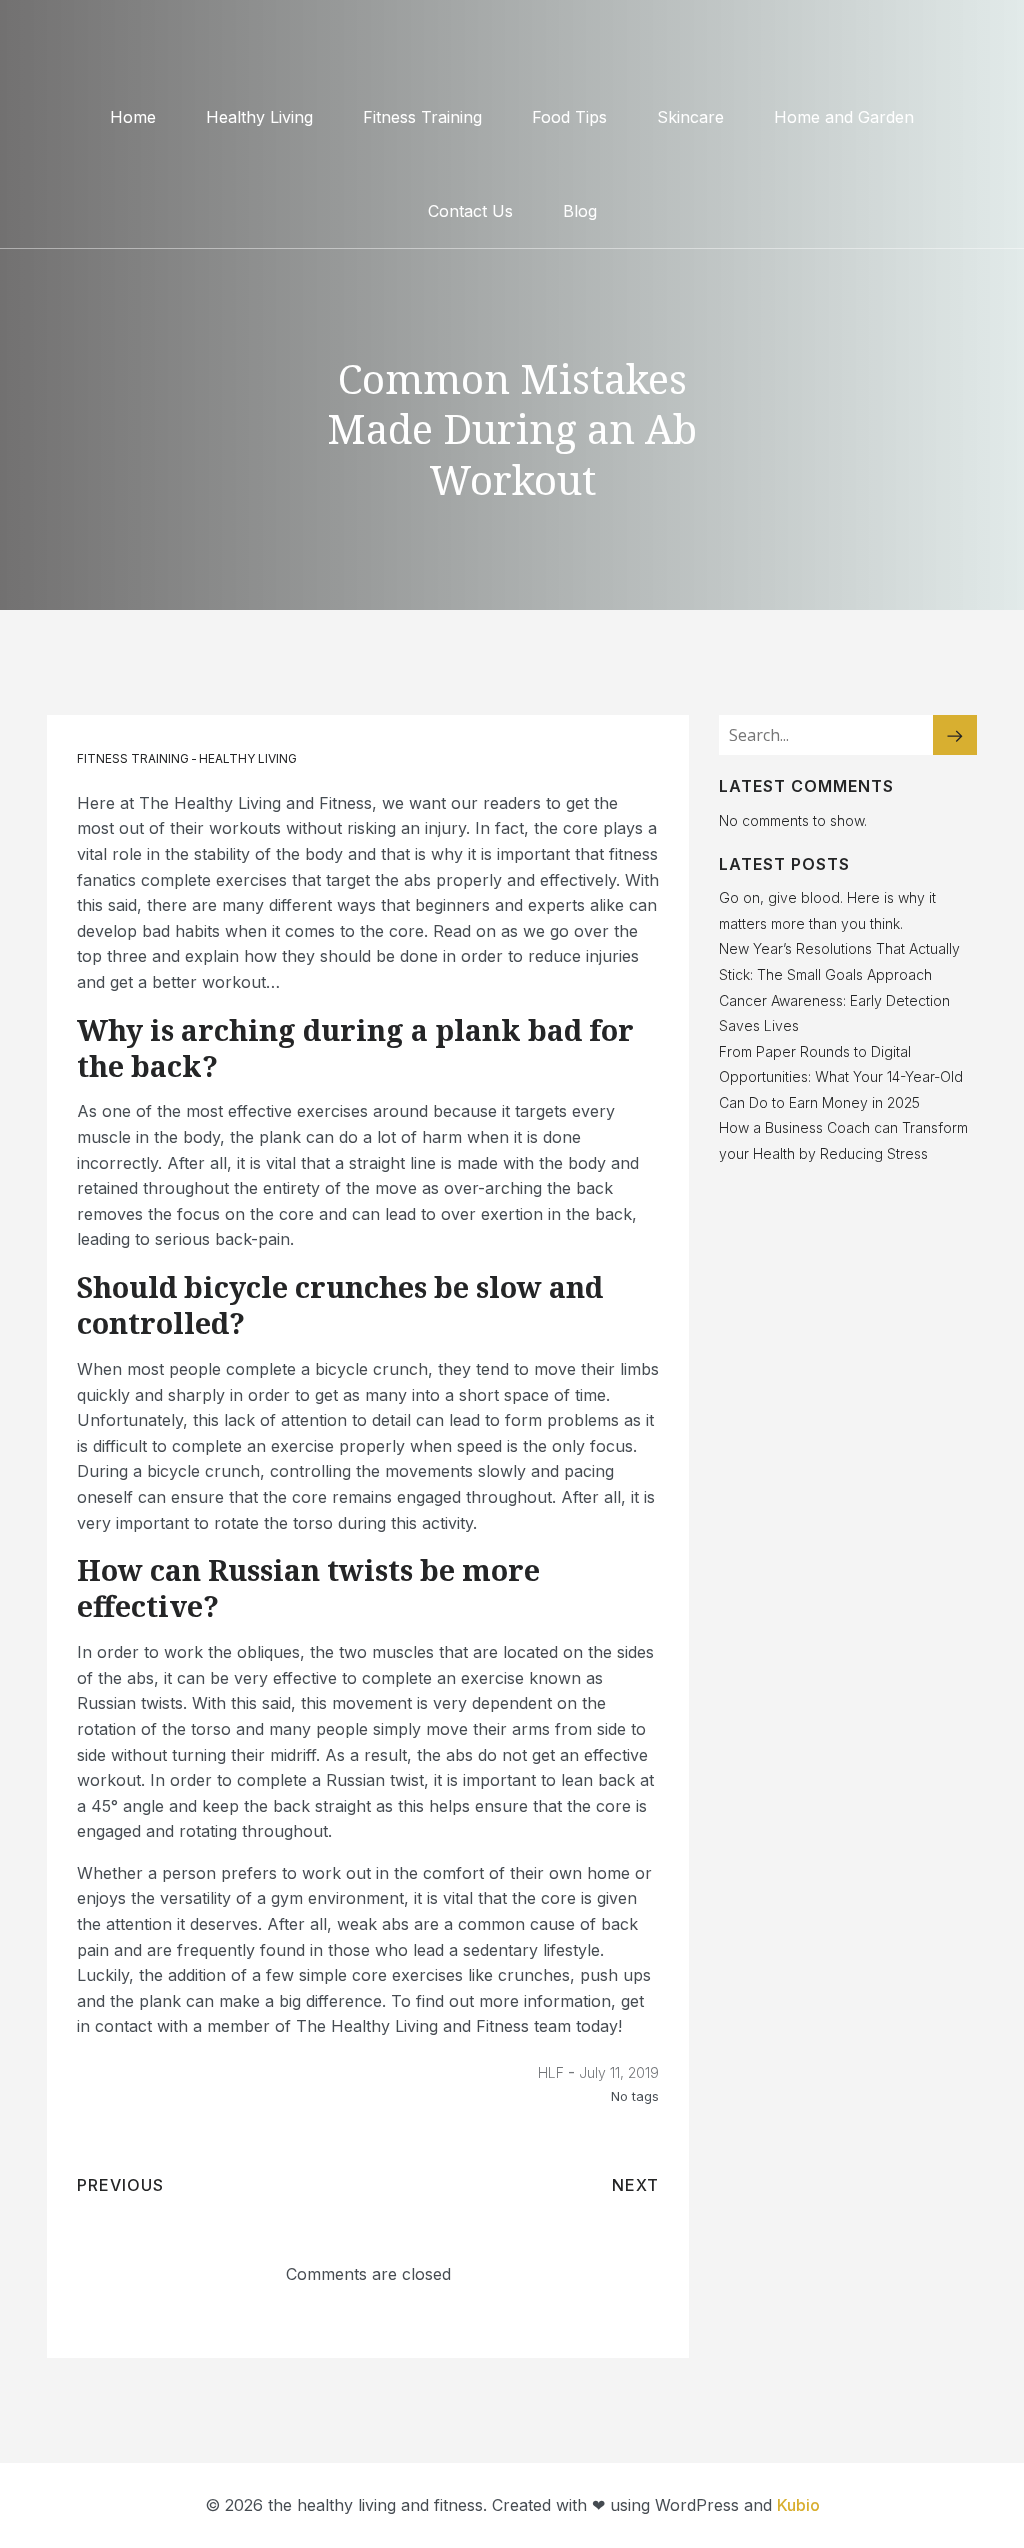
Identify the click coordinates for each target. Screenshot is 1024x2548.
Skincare (690, 117)
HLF (551, 2072)
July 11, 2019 (619, 2072)
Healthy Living (259, 117)
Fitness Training (422, 117)
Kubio (798, 2505)
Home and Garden (844, 117)
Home (133, 117)
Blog (580, 211)
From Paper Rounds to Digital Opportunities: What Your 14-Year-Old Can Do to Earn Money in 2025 (841, 1077)
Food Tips (569, 117)
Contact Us (470, 211)
